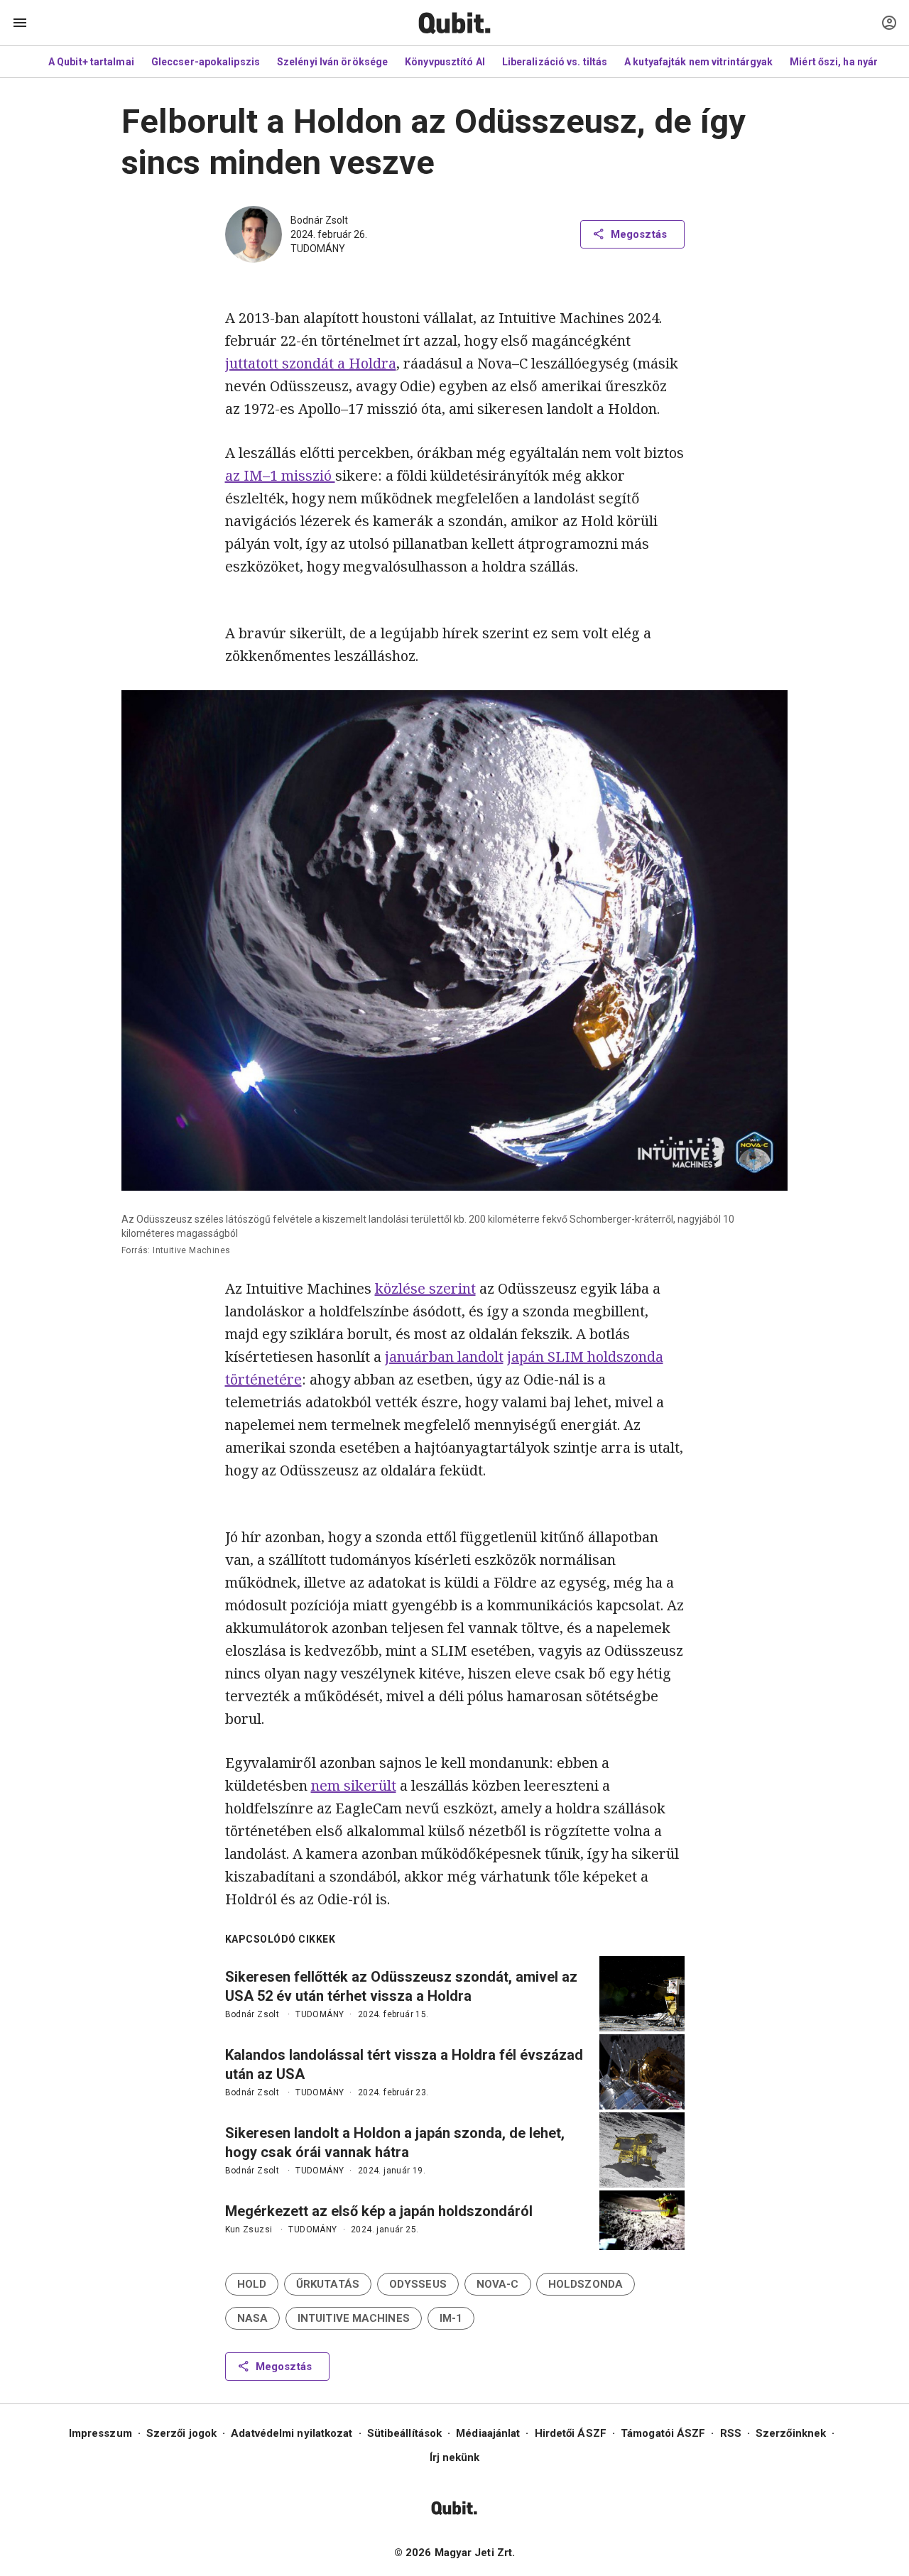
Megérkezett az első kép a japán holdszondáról (379, 2211)
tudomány (318, 249)
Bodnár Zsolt (319, 220)
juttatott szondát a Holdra (311, 363)
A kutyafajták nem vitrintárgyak (698, 62)
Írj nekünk (455, 2457)
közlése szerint (425, 1288)
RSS (731, 2433)
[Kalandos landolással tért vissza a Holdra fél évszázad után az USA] (642, 2072)
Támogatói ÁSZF (663, 2433)
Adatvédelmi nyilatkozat (292, 2433)
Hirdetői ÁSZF (571, 2433)
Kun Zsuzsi (249, 2230)
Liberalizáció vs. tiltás (555, 62)
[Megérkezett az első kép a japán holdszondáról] (642, 2220)
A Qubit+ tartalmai (91, 62)
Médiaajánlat (488, 2433)
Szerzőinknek (791, 2433)
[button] (252, 2284)
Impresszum (100, 2433)
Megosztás (639, 234)
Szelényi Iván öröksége (332, 62)
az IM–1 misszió (280, 475)
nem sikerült (354, 1785)
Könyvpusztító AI (445, 62)
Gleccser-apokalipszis (206, 62)
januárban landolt (444, 1357)
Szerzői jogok (181, 2433)
